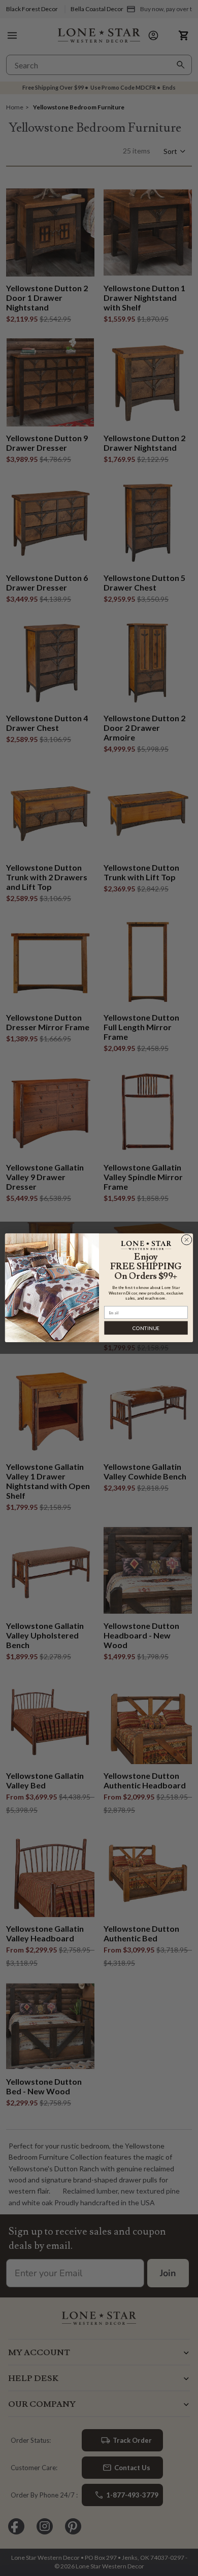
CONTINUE (146, 1328)
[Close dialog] (187, 1240)
